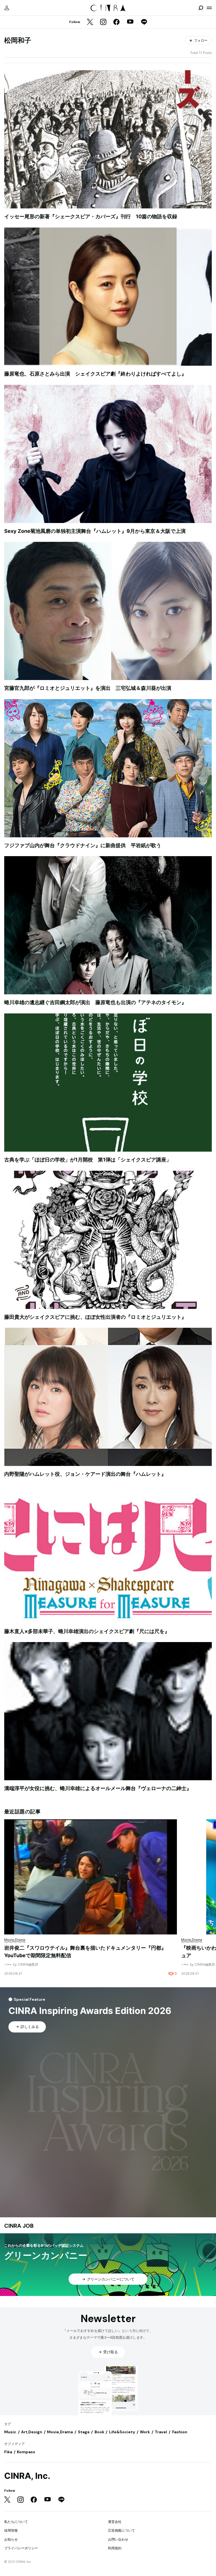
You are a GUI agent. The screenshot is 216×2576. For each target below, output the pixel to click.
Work (145, 2432)
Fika (8, 2452)
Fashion (180, 2432)
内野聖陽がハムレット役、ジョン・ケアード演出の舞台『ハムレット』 (85, 1474)
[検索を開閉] (201, 8)
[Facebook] (116, 22)
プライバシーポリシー (21, 2548)
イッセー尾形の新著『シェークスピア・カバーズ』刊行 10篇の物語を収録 (91, 216)
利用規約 (115, 2548)
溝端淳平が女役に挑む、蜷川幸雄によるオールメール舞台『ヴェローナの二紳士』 (98, 1788)
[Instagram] (103, 22)
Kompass (26, 2452)
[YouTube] (130, 22)
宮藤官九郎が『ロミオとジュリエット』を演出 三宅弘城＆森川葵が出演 (88, 688)
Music (10, 2432)
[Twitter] (90, 22)
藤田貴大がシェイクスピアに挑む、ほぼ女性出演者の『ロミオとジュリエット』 (95, 1317)
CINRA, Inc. (27, 2476)
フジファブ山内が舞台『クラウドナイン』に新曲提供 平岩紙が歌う (83, 845)
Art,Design (32, 2432)
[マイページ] (7, 8)
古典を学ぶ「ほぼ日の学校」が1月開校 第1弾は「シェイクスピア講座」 (88, 1160)
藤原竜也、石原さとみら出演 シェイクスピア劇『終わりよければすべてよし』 (95, 374)
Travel (161, 2432)
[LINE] (144, 22)
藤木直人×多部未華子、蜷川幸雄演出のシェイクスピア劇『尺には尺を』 (87, 1631)
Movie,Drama (60, 2432)
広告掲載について (121, 2530)
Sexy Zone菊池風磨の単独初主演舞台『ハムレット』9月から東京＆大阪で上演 (95, 531)
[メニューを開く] (209, 8)
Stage (84, 2432)
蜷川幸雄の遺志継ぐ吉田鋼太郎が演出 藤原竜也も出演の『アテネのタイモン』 (95, 1002)
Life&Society (122, 2432)
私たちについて (16, 2522)
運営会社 (115, 2522)
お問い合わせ (118, 2539)
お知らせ (11, 2539)
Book (99, 2432)
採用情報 (11, 2530)
